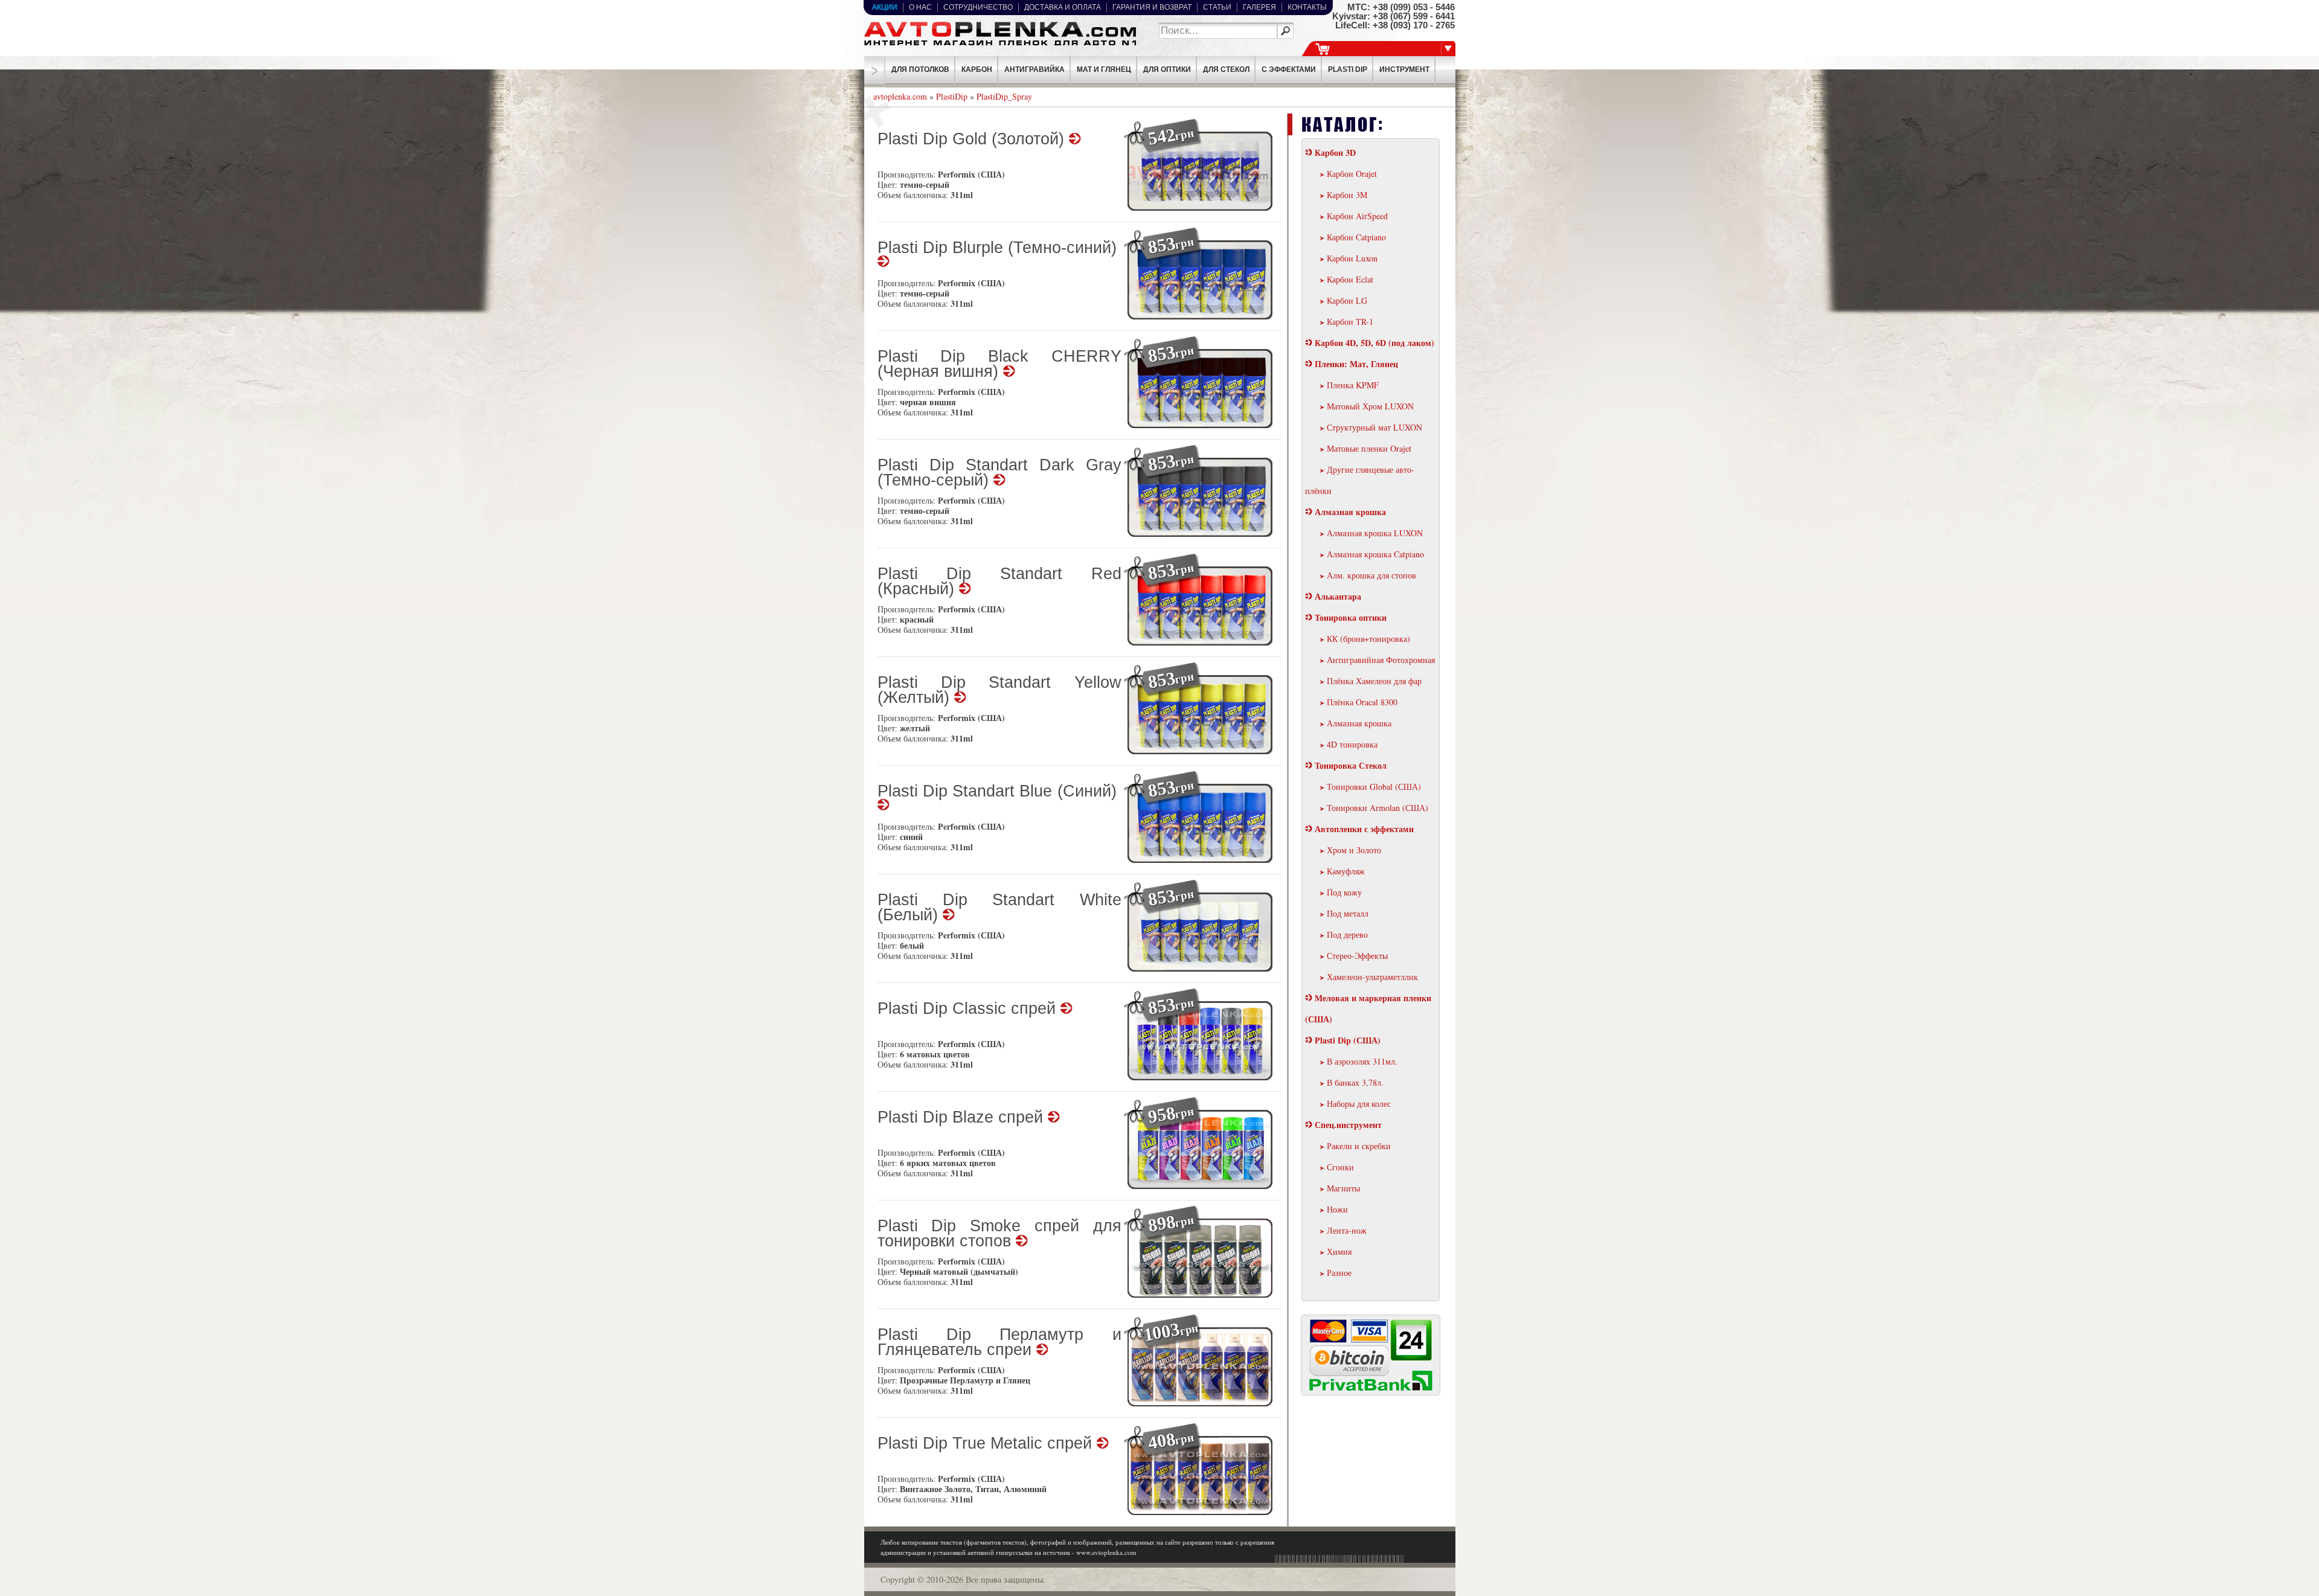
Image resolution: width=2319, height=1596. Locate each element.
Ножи (1337, 1209)
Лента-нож (1347, 1230)
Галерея (1259, 7)
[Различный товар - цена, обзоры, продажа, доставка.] (999, 46)
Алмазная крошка (1350, 512)
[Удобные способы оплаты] (1371, 1389)
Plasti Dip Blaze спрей (963, 1118)
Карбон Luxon (1352, 258)
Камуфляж (1346, 871)
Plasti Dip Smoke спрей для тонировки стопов (999, 1234)
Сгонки (1340, 1167)
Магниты (1343, 1188)
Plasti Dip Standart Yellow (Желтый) (999, 691)
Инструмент (1404, 69)
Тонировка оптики (1351, 617)
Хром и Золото (1354, 850)
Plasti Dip (1348, 69)
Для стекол (1226, 69)
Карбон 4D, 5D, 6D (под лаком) (1374, 343)
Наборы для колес (1359, 1104)
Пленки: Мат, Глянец (1356, 364)
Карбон (977, 69)
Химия (1339, 1251)
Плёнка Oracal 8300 (1362, 702)
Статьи (1217, 7)
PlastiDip (952, 96)
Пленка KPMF (1353, 385)
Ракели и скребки (1359, 1146)
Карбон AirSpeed (1357, 216)
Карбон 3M (1347, 195)
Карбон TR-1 (1350, 322)
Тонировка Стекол (1351, 765)
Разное (1339, 1273)
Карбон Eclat (1350, 279)
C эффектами (1289, 69)
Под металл (1348, 913)
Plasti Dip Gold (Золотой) (973, 140)
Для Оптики (1167, 69)
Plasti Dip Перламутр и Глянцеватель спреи (999, 1343)
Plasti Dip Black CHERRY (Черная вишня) (999, 365)
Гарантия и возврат (1152, 7)
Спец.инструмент (1348, 1125)
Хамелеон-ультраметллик (1372, 977)
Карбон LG (1347, 300)
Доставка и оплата (1063, 7)
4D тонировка (1352, 744)
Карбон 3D (1335, 152)
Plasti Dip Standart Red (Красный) (999, 582)
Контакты (1307, 7)
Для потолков (920, 69)
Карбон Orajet (1352, 174)
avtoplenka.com (900, 96)
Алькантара (1338, 596)
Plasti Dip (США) (1348, 1040)
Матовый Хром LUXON (1370, 406)
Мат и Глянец (1104, 69)
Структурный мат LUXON (1374, 427)
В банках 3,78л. (1355, 1082)
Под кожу (1344, 892)
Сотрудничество (978, 7)
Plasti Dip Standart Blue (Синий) (999, 792)
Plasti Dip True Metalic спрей (987, 1444)
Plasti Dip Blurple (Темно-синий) (999, 248)
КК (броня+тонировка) (1368, 639)
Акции (885, 7)
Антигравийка (1034, 69)
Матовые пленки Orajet (1369, 448)
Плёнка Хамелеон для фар (1374, 681)
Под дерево (1347, 934)
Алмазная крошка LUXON (1375, 533)
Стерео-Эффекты (1357, 956)
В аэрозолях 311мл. (1362, 1061)
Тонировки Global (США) (1374, 787)
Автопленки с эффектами (1364, 829)
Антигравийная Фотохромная (1381, 660)
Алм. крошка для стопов (1371, 575)
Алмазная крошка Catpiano (1375, 554)
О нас (920, 7)
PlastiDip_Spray (1004, 96)
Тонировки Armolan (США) (1378, 808)
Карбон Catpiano (1356, 237)
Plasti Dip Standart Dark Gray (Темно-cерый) (999, 473)
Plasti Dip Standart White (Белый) (999, 908)
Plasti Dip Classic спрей (969, 1009)
